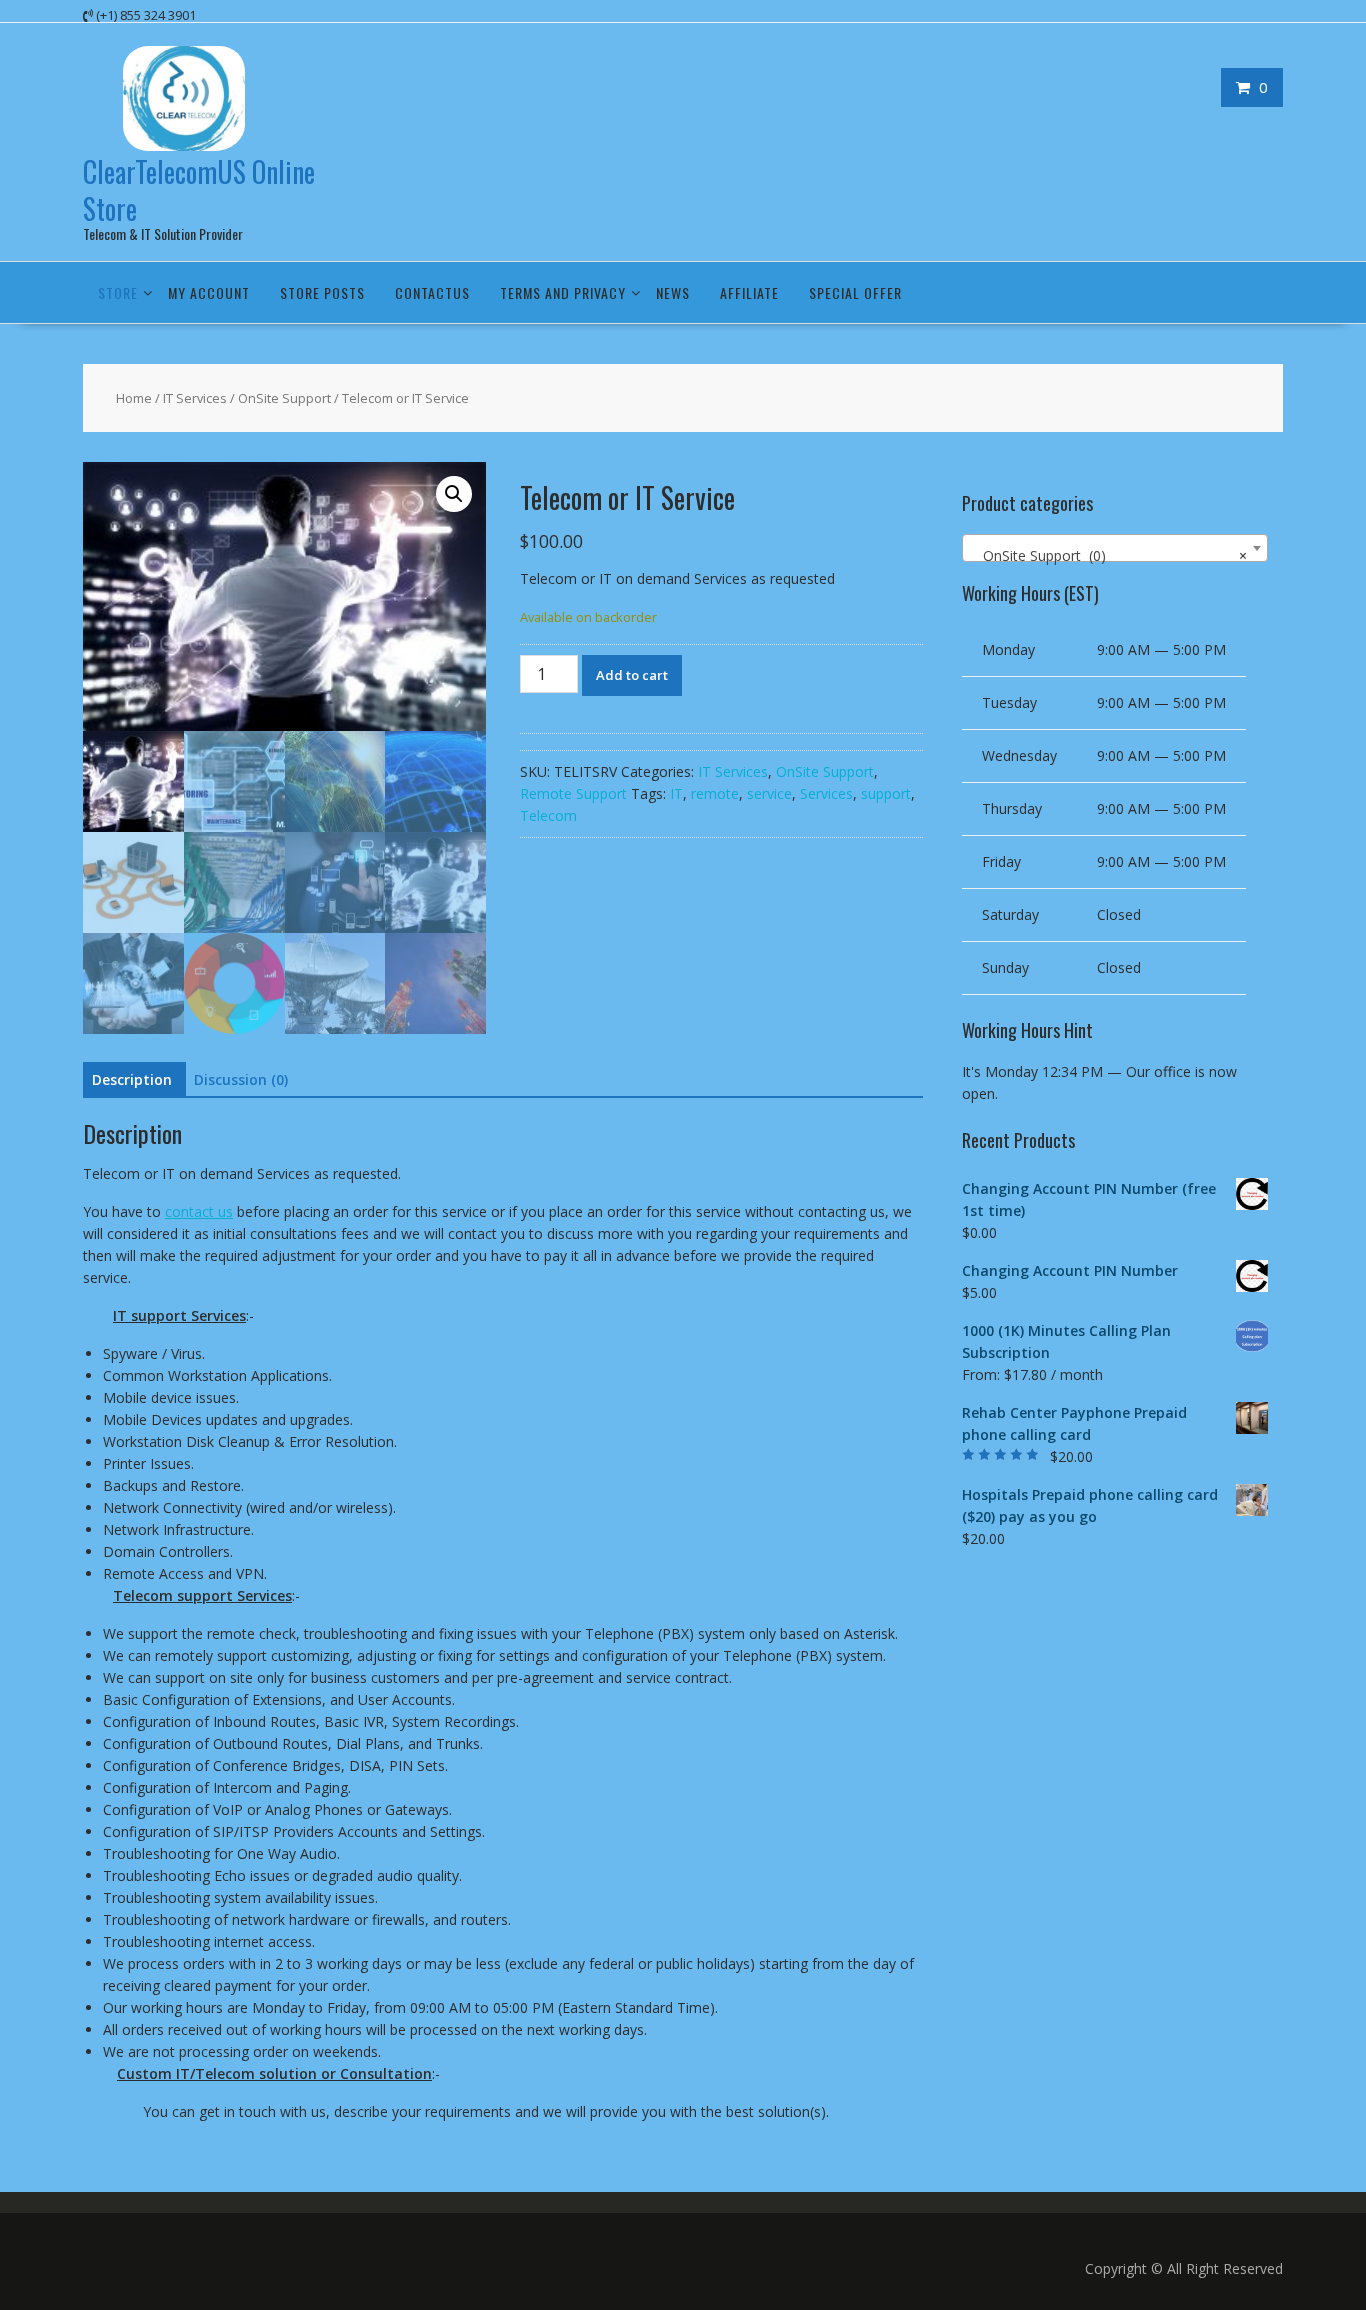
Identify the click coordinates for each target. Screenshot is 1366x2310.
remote (715, 793)
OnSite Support (284, 398)
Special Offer (855, 292)
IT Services (195, 398)
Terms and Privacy (563, 292)
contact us (199, 1211)
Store (118, 292)
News (673, 292)
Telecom (548, 815)
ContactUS (432, 292)
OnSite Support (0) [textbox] (1109, 555)
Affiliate (749, 292)
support (886, 793)
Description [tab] (132, 1079)
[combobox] (1115, 548)
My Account (209, 292)
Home (134, 398)
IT (676, 793)
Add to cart (632, 675)
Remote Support (573, 793)
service (769, 793)
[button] (454, 494)
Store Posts (322, 292)
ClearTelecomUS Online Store (199, 189)
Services (826, 793)
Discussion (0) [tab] (241, 1079)
